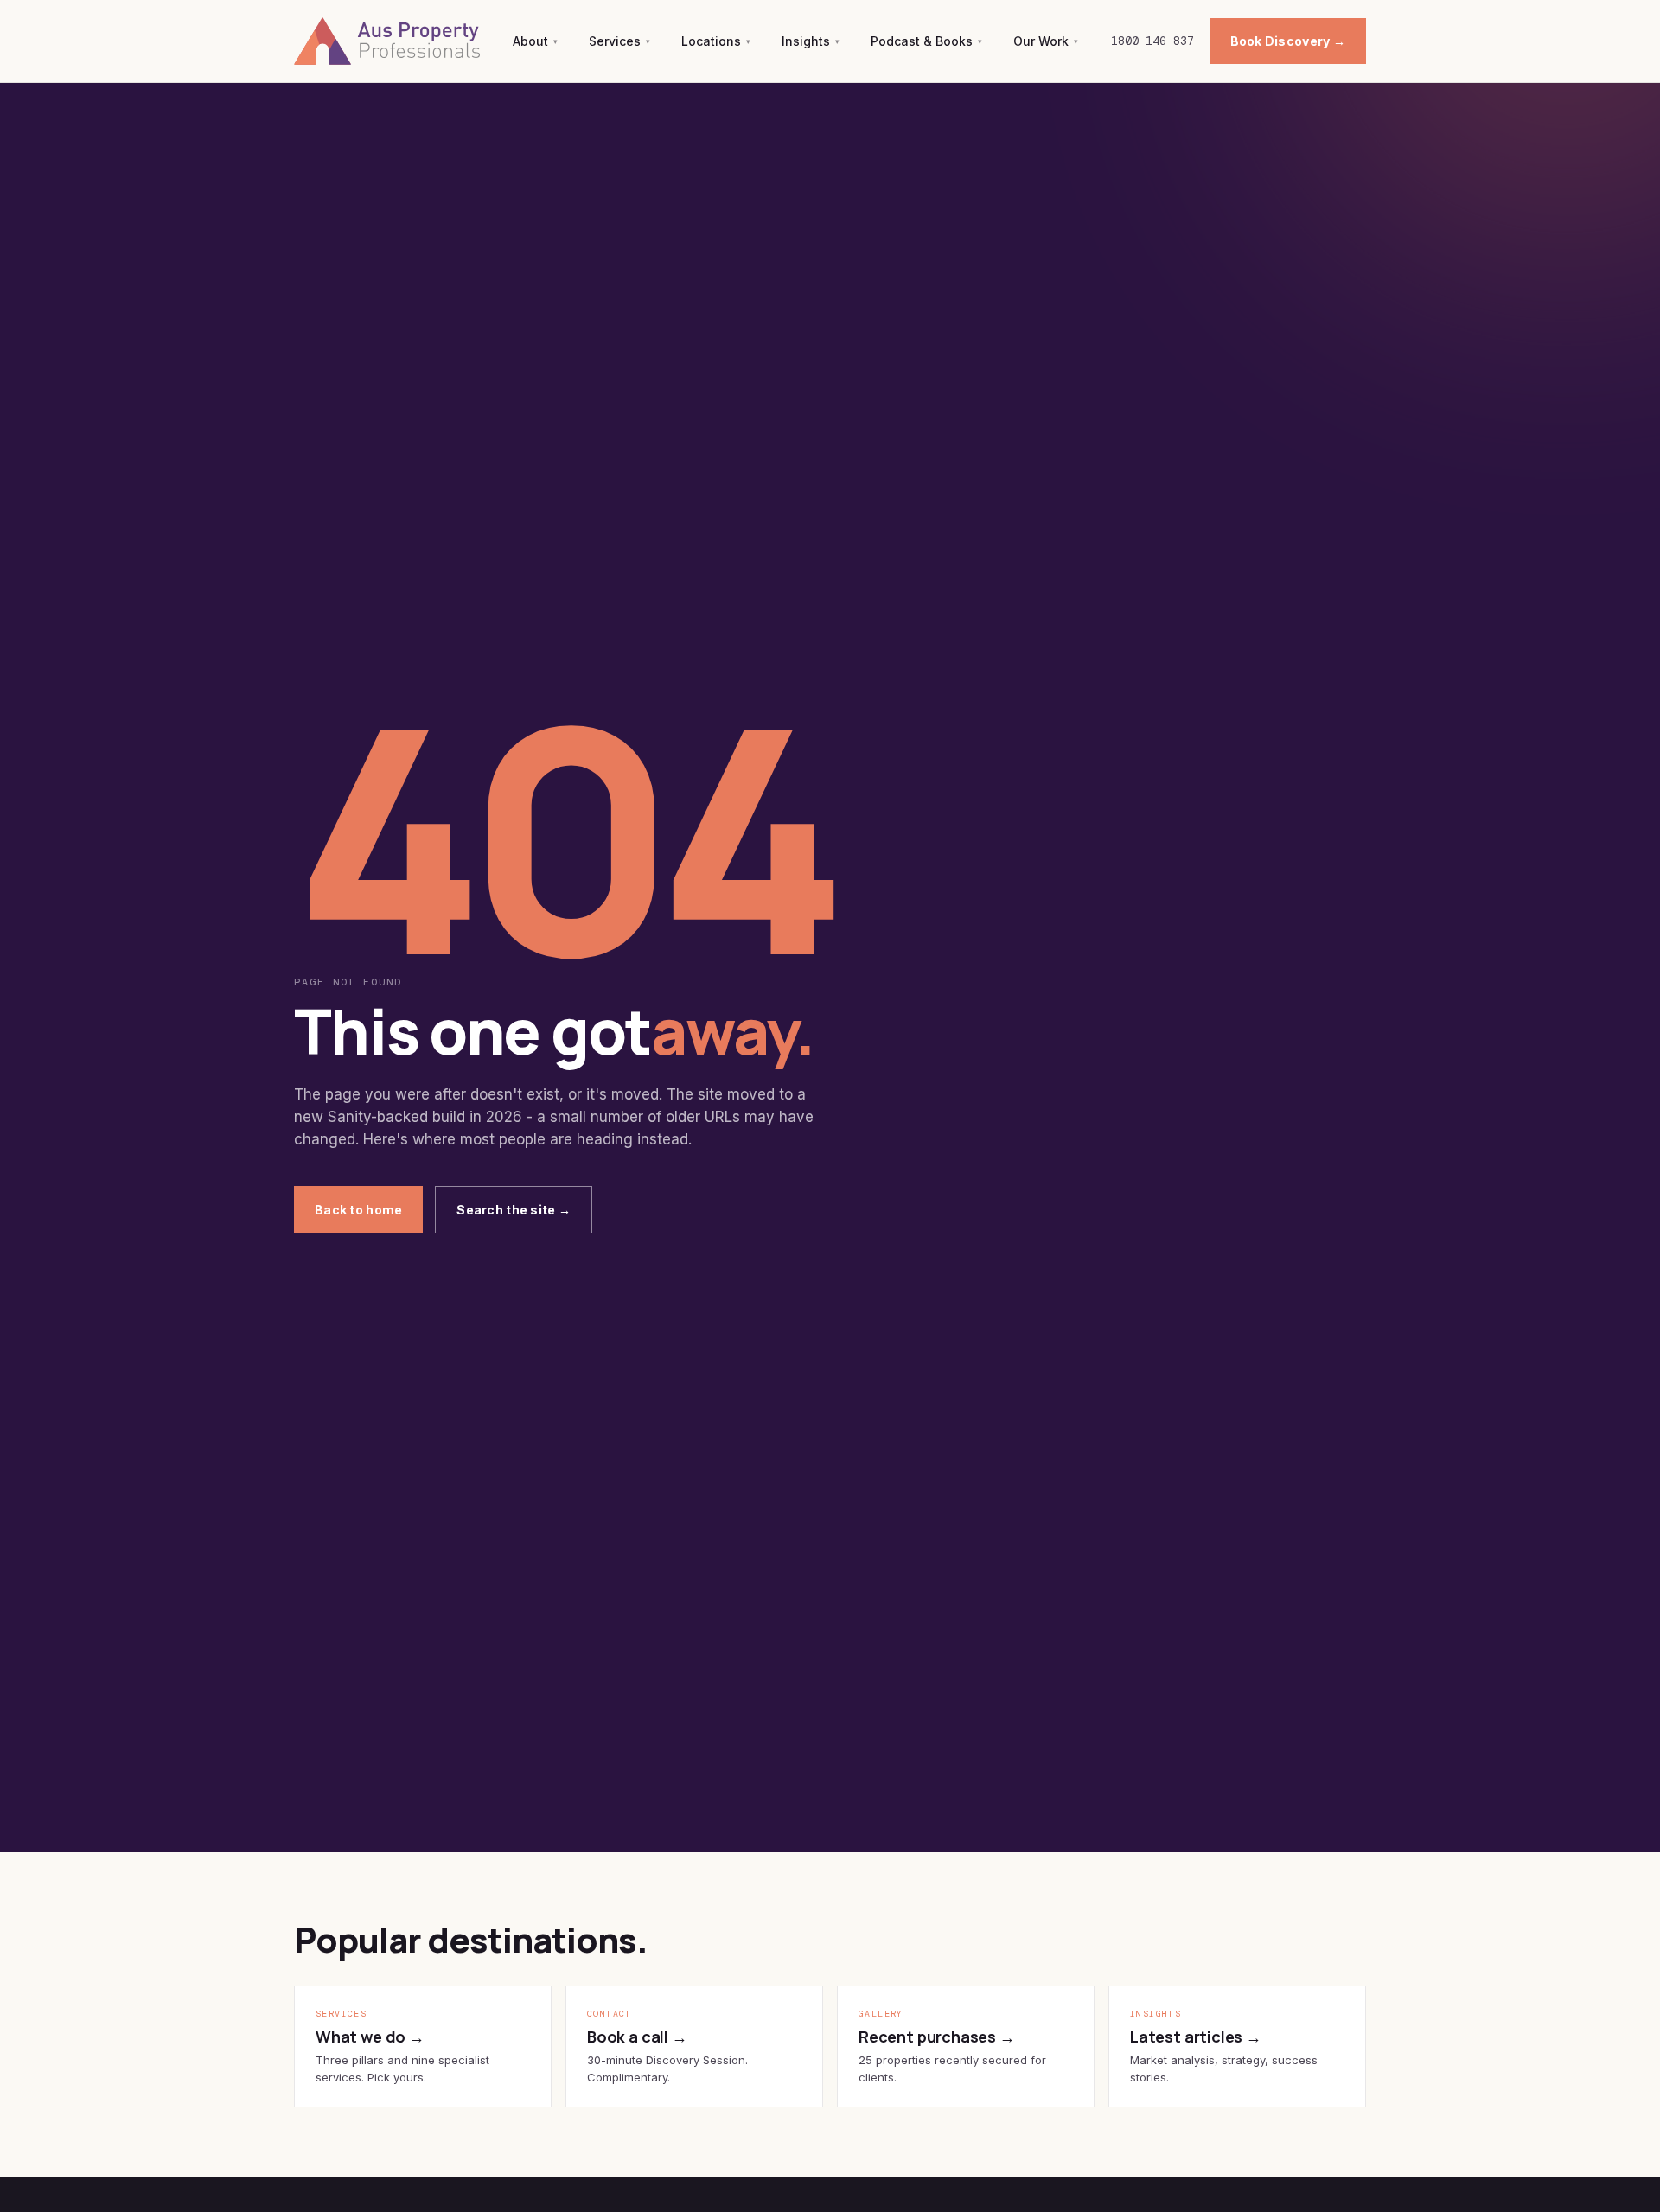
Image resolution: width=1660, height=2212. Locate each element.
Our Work (1046, 41)
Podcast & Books (926, 41)
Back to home (358, 1210)
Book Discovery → (1288, 41)
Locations (716, 41)
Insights (811, 41)
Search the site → (514, 1210)
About (535, 41)
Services (619, 41)
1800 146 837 (1152, 41)
